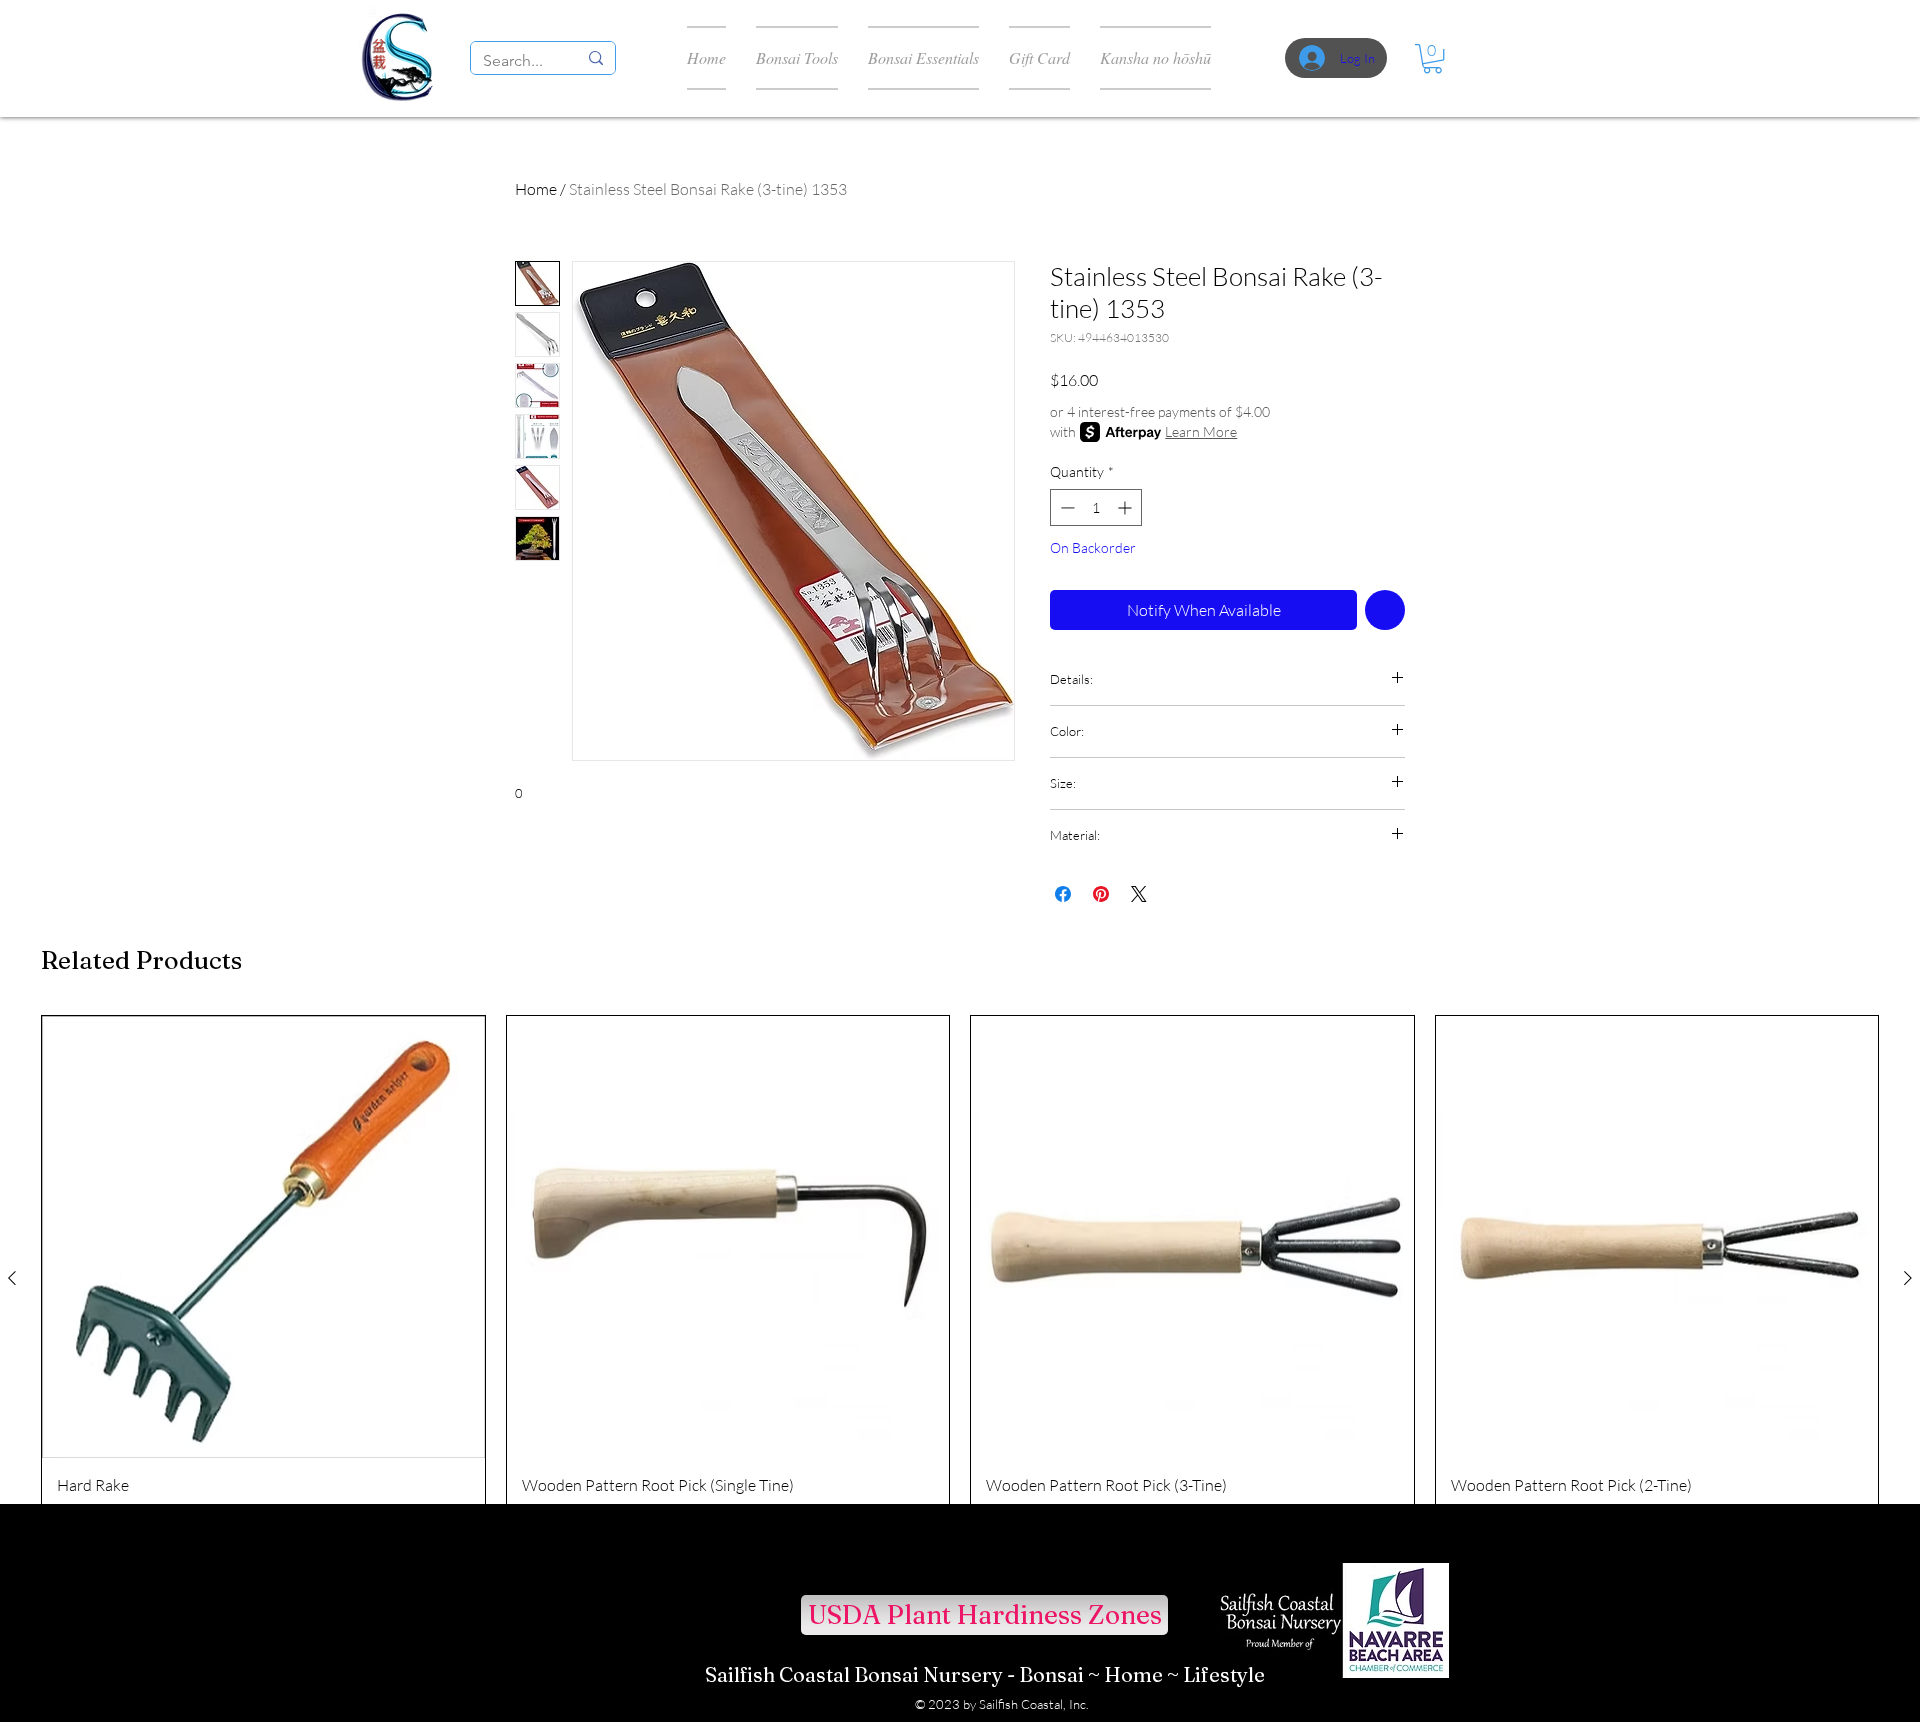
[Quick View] (263, 1237)
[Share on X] (1139, 894)
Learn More (1201, 431)
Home (536, 189)
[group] (960, 1278)
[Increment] (1126, 507)
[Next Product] (1908, 1278)
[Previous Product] (12, 1278)
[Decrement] (1065, 507)
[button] (1432, 58)
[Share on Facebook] (1063, 894)
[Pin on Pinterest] (1101, 894)
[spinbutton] (1096, 507)
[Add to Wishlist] (1385, 610)
